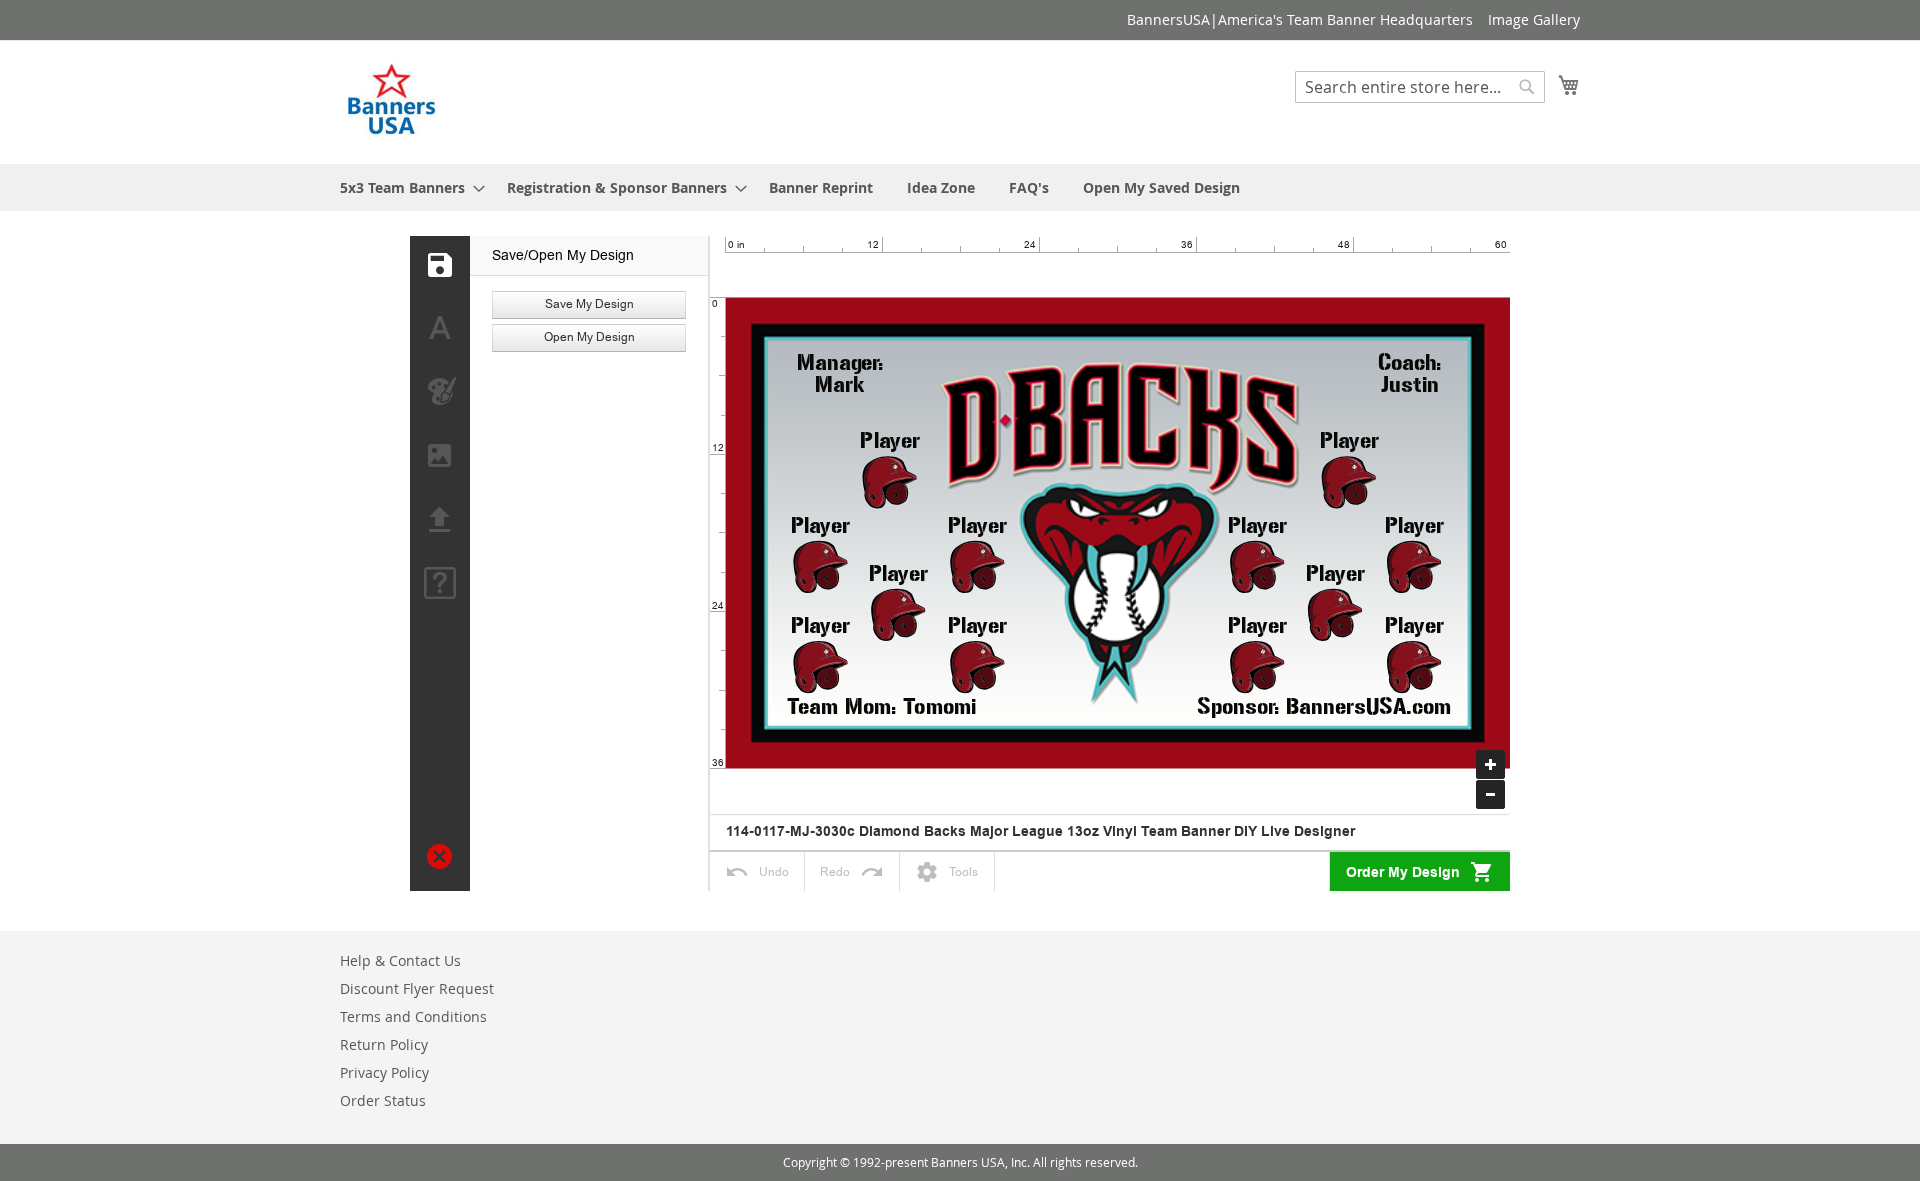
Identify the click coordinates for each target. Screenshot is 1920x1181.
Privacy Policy (384, 1072)
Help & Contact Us (400, 960)
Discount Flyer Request (417, 988)
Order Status (383, 1100)
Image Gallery (1534, 19)
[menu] (960, 187)
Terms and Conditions (413, 1016)
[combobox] (1420, 87)
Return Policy (384, 1044)
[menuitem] (406, 187)
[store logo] (393, 101)
